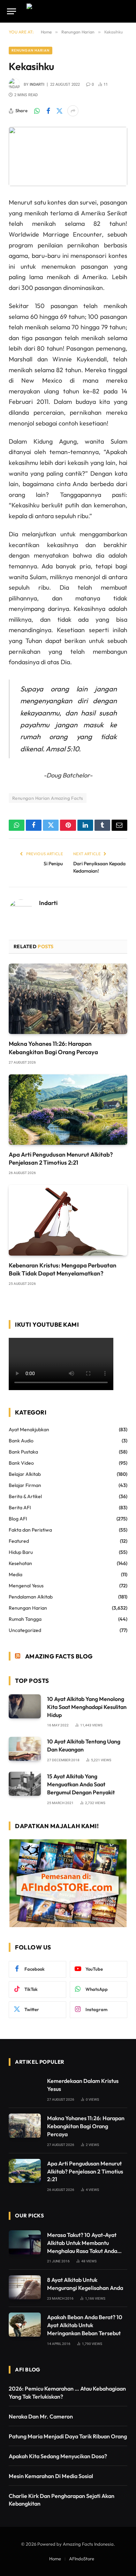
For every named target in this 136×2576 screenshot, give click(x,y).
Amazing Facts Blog (59, 1656)
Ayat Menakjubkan (29, 1429)
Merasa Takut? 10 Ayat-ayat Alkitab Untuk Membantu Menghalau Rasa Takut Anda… (84, 2243)
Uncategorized (25, 1630)
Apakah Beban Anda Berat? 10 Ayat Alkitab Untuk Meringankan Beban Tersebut (85, 2325)
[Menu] (12, 11)
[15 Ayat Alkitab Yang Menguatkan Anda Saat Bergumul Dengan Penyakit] (25, 1784)
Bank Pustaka (23, 1452)
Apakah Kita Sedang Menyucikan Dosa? (58, 2456)
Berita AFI (20, 1508)
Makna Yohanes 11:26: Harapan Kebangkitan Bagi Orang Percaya (86, 2126)
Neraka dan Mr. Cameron (41, 2416)
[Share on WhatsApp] (37, 111)
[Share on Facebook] (48, 111)
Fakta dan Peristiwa (30, 1530)
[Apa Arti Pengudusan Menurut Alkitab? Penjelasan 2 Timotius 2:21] (68, 1110)
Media (16, 1574)
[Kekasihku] (68, 156)
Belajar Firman (25, 1485)
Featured (19, 1541)
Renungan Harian (31, 50)
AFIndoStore (82, 2559)
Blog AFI (18, 1519)
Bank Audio (21, 1441)
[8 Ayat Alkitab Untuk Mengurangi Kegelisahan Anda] (25, 2287)
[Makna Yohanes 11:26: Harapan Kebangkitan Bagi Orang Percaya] (68, 999)
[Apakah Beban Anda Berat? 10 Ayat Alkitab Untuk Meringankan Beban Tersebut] (25, 2325)
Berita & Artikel (25, 1496)
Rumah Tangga (25, 1619)
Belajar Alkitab (25, 1474)
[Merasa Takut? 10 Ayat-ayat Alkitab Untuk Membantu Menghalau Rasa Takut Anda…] (25, 2242)
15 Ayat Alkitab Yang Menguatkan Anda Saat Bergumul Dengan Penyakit (81, 1784)
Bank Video (21, 1463)
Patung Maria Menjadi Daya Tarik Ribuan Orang (68, 2436)
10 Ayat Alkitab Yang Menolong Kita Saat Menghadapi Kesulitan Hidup (87, 1707)
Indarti (37, 85)
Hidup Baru (21, 1552)
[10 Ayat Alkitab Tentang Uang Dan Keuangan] (25, 1749)
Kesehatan (20, 1563)
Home (55, 2559)
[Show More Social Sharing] (73, 111)
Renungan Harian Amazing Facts (48, 798)
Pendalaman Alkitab (31, 1597)
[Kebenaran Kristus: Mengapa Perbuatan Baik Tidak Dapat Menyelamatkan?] (68, 1220)
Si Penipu (53, 864)
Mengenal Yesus (26, 1586)
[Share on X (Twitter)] (59, 111)
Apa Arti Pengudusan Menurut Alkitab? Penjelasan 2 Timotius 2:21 (85, 2171)
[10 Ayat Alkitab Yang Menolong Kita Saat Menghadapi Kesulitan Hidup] (25, 1706)
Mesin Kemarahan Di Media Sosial (51, 2476)
